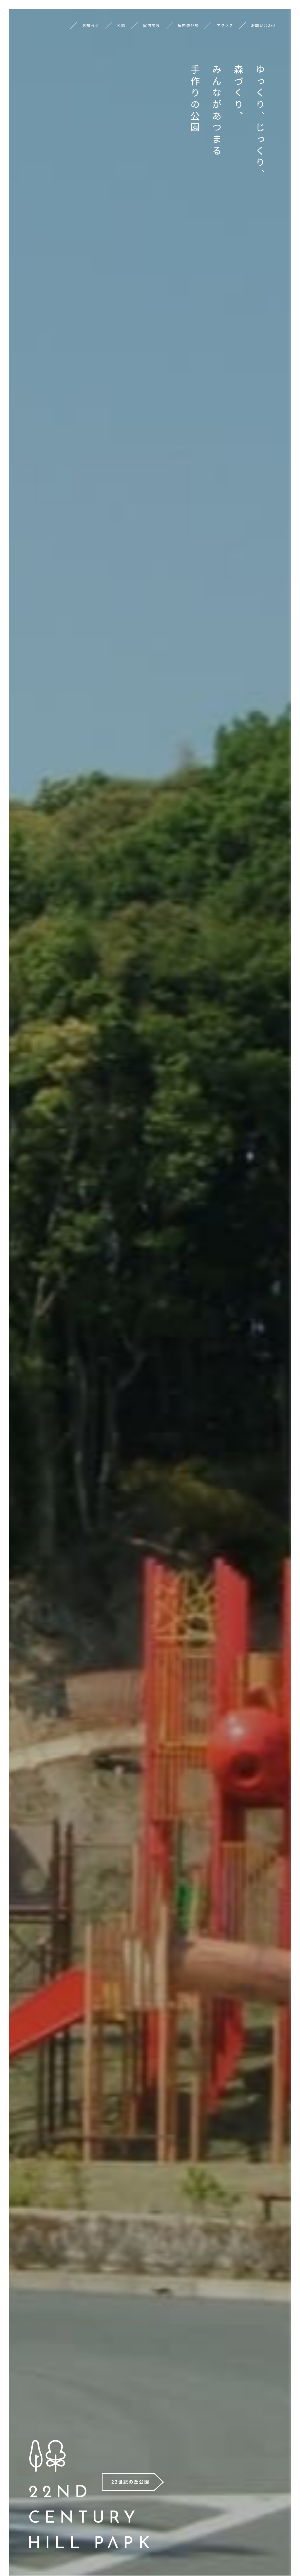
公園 (121, 25)
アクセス (225, 25)
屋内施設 (151, 25)
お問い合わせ (264, 25)
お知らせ (91, 25)
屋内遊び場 (189, 25)
